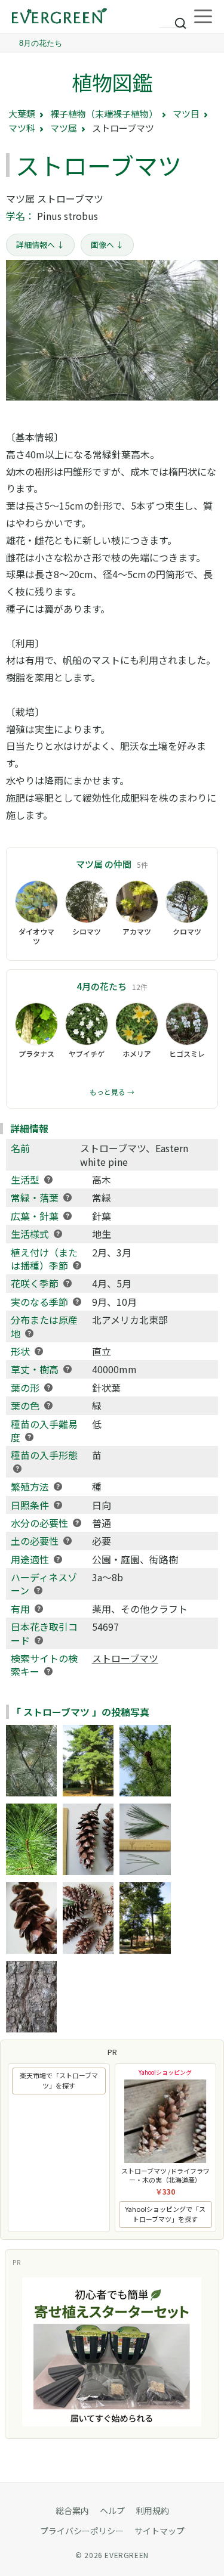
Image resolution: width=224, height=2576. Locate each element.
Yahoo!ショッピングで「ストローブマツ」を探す (165, 2214)
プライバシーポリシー (82, 2531)
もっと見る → (112, 1092)
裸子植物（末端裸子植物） (104, 114)
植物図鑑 (112, 82)
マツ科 (22, 128)
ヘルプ (112, 2510)
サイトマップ (159, 2531)
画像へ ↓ (107, 245)
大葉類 (22, 114)
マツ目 (186, 114)
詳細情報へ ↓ (40, 245)
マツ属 (64, 128)
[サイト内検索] (174, 18)
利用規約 (152, 2510)
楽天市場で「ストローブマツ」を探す (59, 2081)
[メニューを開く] (203, 17)
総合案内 (72, 2510)
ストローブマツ (125, 1658)
